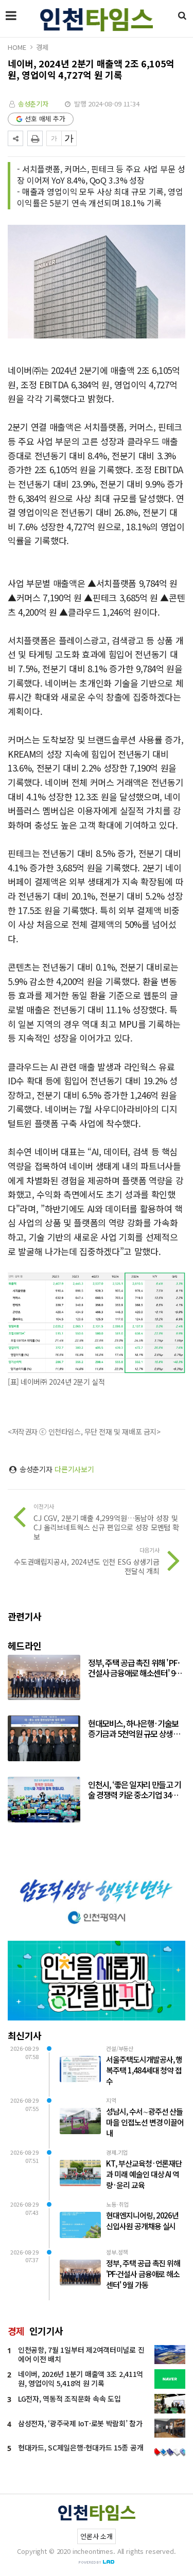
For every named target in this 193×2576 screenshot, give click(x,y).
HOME (17, 47)
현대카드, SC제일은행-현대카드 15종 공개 (81, 2447)
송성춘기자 (33, 104)
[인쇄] (35, 138)
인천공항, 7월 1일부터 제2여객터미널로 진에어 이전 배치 (81, 2354)
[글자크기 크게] (69, 138)
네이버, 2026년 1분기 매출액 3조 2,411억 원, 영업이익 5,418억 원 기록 (81, 2378)
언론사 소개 (97, 2536)
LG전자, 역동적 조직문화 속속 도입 (69, 2399)
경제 (42, 47)
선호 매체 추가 (45, 119)
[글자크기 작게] (54, 138)
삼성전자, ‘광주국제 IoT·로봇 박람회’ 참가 (80, 2423)
